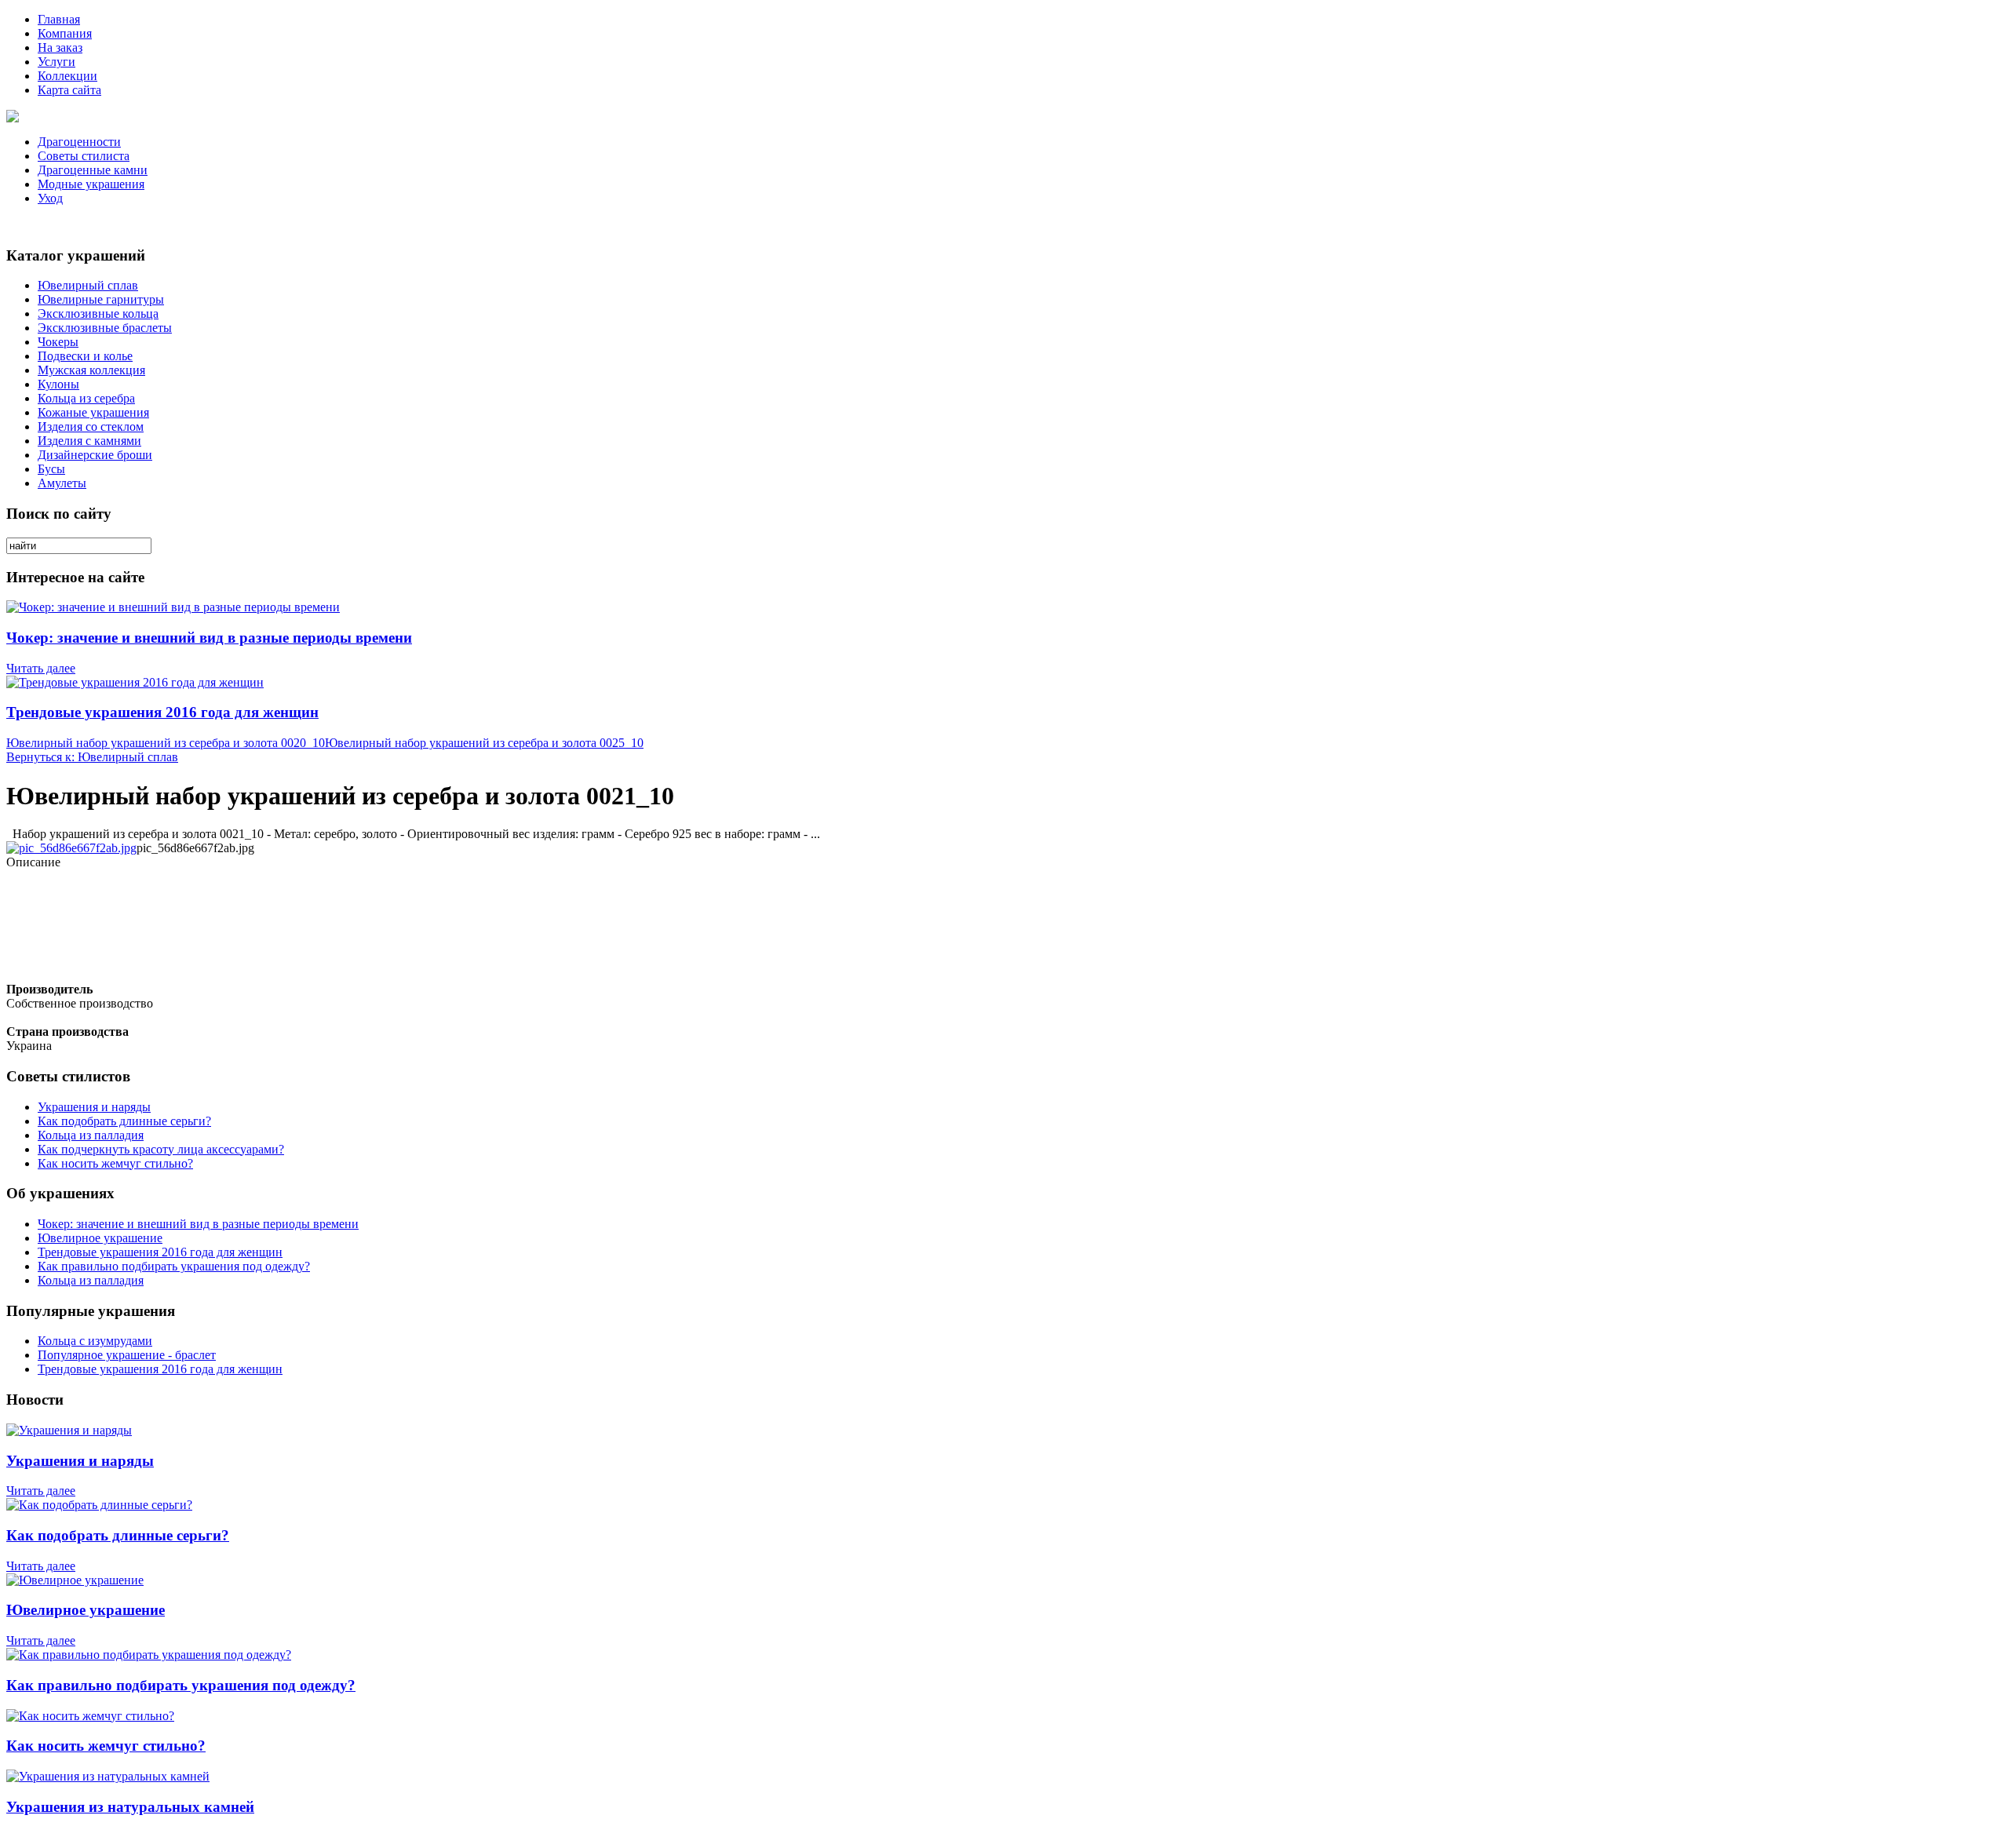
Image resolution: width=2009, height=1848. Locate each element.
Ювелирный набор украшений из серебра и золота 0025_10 (484, 743)
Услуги (57, 62)
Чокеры (58, 342)
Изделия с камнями (89, 441)
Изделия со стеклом (91, 426)
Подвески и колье (85, 356)
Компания (65, 33)
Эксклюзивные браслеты (105, 328)
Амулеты (62, 483)
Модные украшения (91, 184)
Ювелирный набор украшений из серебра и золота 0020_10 (166, 743)
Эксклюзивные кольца (98, 313)
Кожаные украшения (93, 412)
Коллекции (67, 76)
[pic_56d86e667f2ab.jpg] (71, 848)
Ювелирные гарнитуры (101, 299)
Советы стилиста (84, 156)
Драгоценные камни (93, 170)
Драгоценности (79, 142)
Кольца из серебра (86, 398)
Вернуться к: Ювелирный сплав (92, 757)
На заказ (60, 47)
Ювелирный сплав (88, 285)
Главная (59, 19)
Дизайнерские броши (95, 455)
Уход (50, 198)
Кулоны (58, 384)
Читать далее (41, 668)
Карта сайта (69, 90)
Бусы (51, 469)
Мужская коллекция (91, 370)
